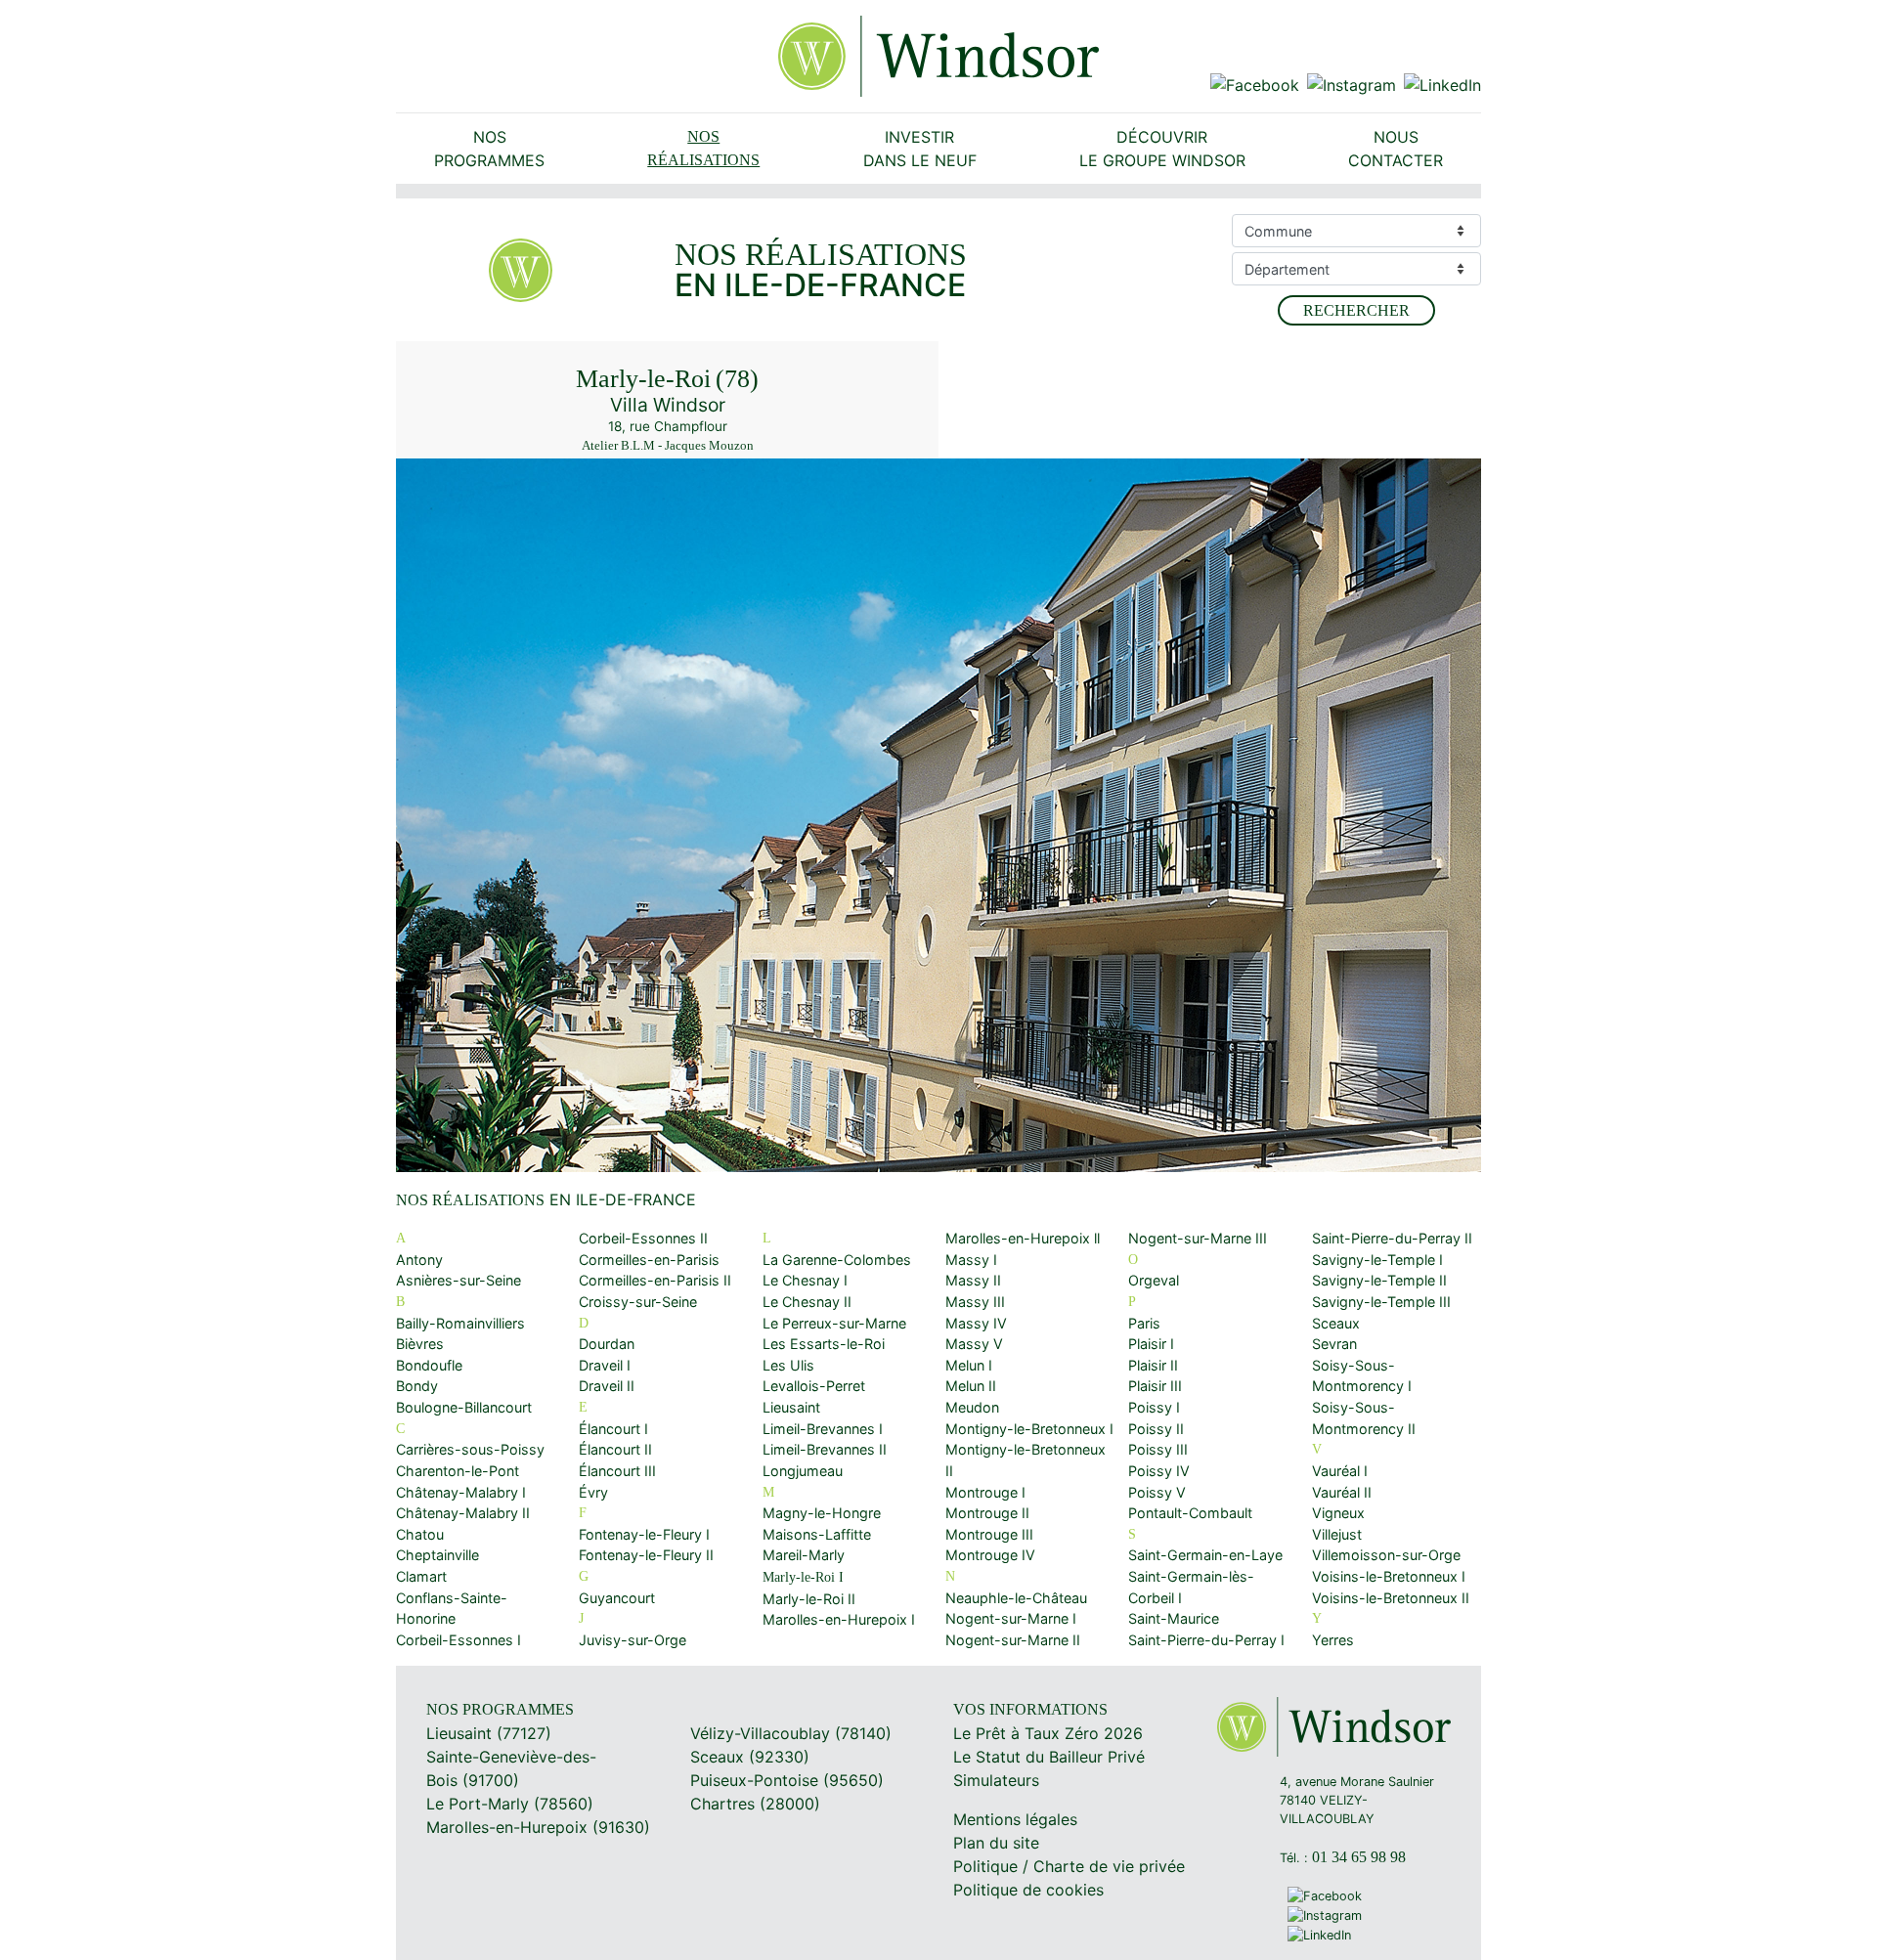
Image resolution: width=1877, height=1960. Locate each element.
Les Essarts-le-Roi (824, 1344)
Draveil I (605, 1365)
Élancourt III (617, 1471)
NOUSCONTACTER (1396, 149)
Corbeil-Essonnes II (643, 1238)
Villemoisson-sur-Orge (1386, 1555)
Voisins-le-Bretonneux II (1391, 1598)
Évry (593, 1492)
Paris (1144, 1323)
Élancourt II (615, 1449)
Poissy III (1158, 1449)
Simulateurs (996, 1780)
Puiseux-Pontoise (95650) (787, 1780)
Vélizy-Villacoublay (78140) (791, 1733)
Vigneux (1338, 1513)
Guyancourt (617, 1598)
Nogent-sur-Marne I (1011, 1618)
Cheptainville (437, 1555)
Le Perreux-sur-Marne (834, 1323)
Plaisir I (1151, 1344)
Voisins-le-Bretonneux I (1389, 1576)
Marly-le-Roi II (809, 1599)
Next (1453, 819)
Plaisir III (1155, 1386)
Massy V (974, 1344)
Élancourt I (613, 1429)
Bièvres (420, 1344)
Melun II (971, 1386)
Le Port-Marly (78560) (510, 1804)
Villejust (1337, 1534)
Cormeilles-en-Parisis (649, 1260)
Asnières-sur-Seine (458, 1280)
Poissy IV (1159, 1471)
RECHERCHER (1356, 310)
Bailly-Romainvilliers (460, 1323)
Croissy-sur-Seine (638, 1302)
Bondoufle (429, 1365)
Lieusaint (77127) (489, 1733)
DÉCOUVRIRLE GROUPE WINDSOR (1162, 149)
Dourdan (607, 1344)
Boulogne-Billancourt (464, 1407)
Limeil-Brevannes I (823, 1429)
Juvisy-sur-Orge (633, 1640)
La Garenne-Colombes (837, 1260)
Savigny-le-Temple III (1381, 1302)
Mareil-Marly (804, 1555)
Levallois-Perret (814, 1386)
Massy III (975, 1302)
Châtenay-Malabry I (461, 1492)
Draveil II (607, 1386)
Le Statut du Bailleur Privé (1049, 1757)
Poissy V (1157, 1492)
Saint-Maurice (1174, 1618)
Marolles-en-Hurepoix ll (1023, 1238)
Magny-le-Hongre (822, 1513)
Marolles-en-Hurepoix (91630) (538, 1827)
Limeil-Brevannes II (825, 1449)
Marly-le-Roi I (803, 1577)
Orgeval (1154, 1280)
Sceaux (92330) (750, 1757)
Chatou (420, 1534)
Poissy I (1154, 1407)
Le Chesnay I (805, 1280)
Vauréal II (1342, 1492)
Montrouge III (989, 1534)
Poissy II (1156, 1429)
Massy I (971, 1260)
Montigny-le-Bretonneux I (1029, 1429)
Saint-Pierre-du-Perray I (1206, 1640)
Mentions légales (1015, 1819)
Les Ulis (788, 1365)
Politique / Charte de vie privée (1069, 1866)
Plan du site (996, 1843)
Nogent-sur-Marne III (1198, 1238)
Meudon (972, 1407)
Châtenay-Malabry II (463, 1513)
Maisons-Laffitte (817, 1534)
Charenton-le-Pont (458, 1471)
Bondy (417, 1386)
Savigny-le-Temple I (1377, 1260)
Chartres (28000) (755, 1804)
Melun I (969, 1365)
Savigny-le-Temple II (1379, 1280)
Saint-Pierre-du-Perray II (1392, 1238)
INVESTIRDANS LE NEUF (920, 149)
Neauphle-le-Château (1016, 1598)
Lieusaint (791, 1407)
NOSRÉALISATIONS (703, 148)
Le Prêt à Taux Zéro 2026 (1048, 1733)
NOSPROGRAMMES (489, 149)
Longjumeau (803, 1471)
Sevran (1334, 1344)
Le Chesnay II (807, 1302)
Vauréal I (1340, 1471)
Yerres (1333, 1640)
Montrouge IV (990, 1555)
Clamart (421, 1576)
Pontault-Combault (1190, 1513)
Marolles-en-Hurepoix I (839, 1619)
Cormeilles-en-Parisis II (655, 1280)
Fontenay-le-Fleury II (646, 1555)
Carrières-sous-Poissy (470, 1449)
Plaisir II (1153, 1365)
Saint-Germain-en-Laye (1205, 1555)
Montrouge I (985, 1492)
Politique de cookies (1028, 1890)
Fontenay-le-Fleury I (644, 1534)
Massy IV (976, 1323)
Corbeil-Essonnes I (458, 1640)
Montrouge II (987, 1513)
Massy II (973, 1280)
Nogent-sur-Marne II (1013, 1640)
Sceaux (1336, 1323)
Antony (419, 1260)
